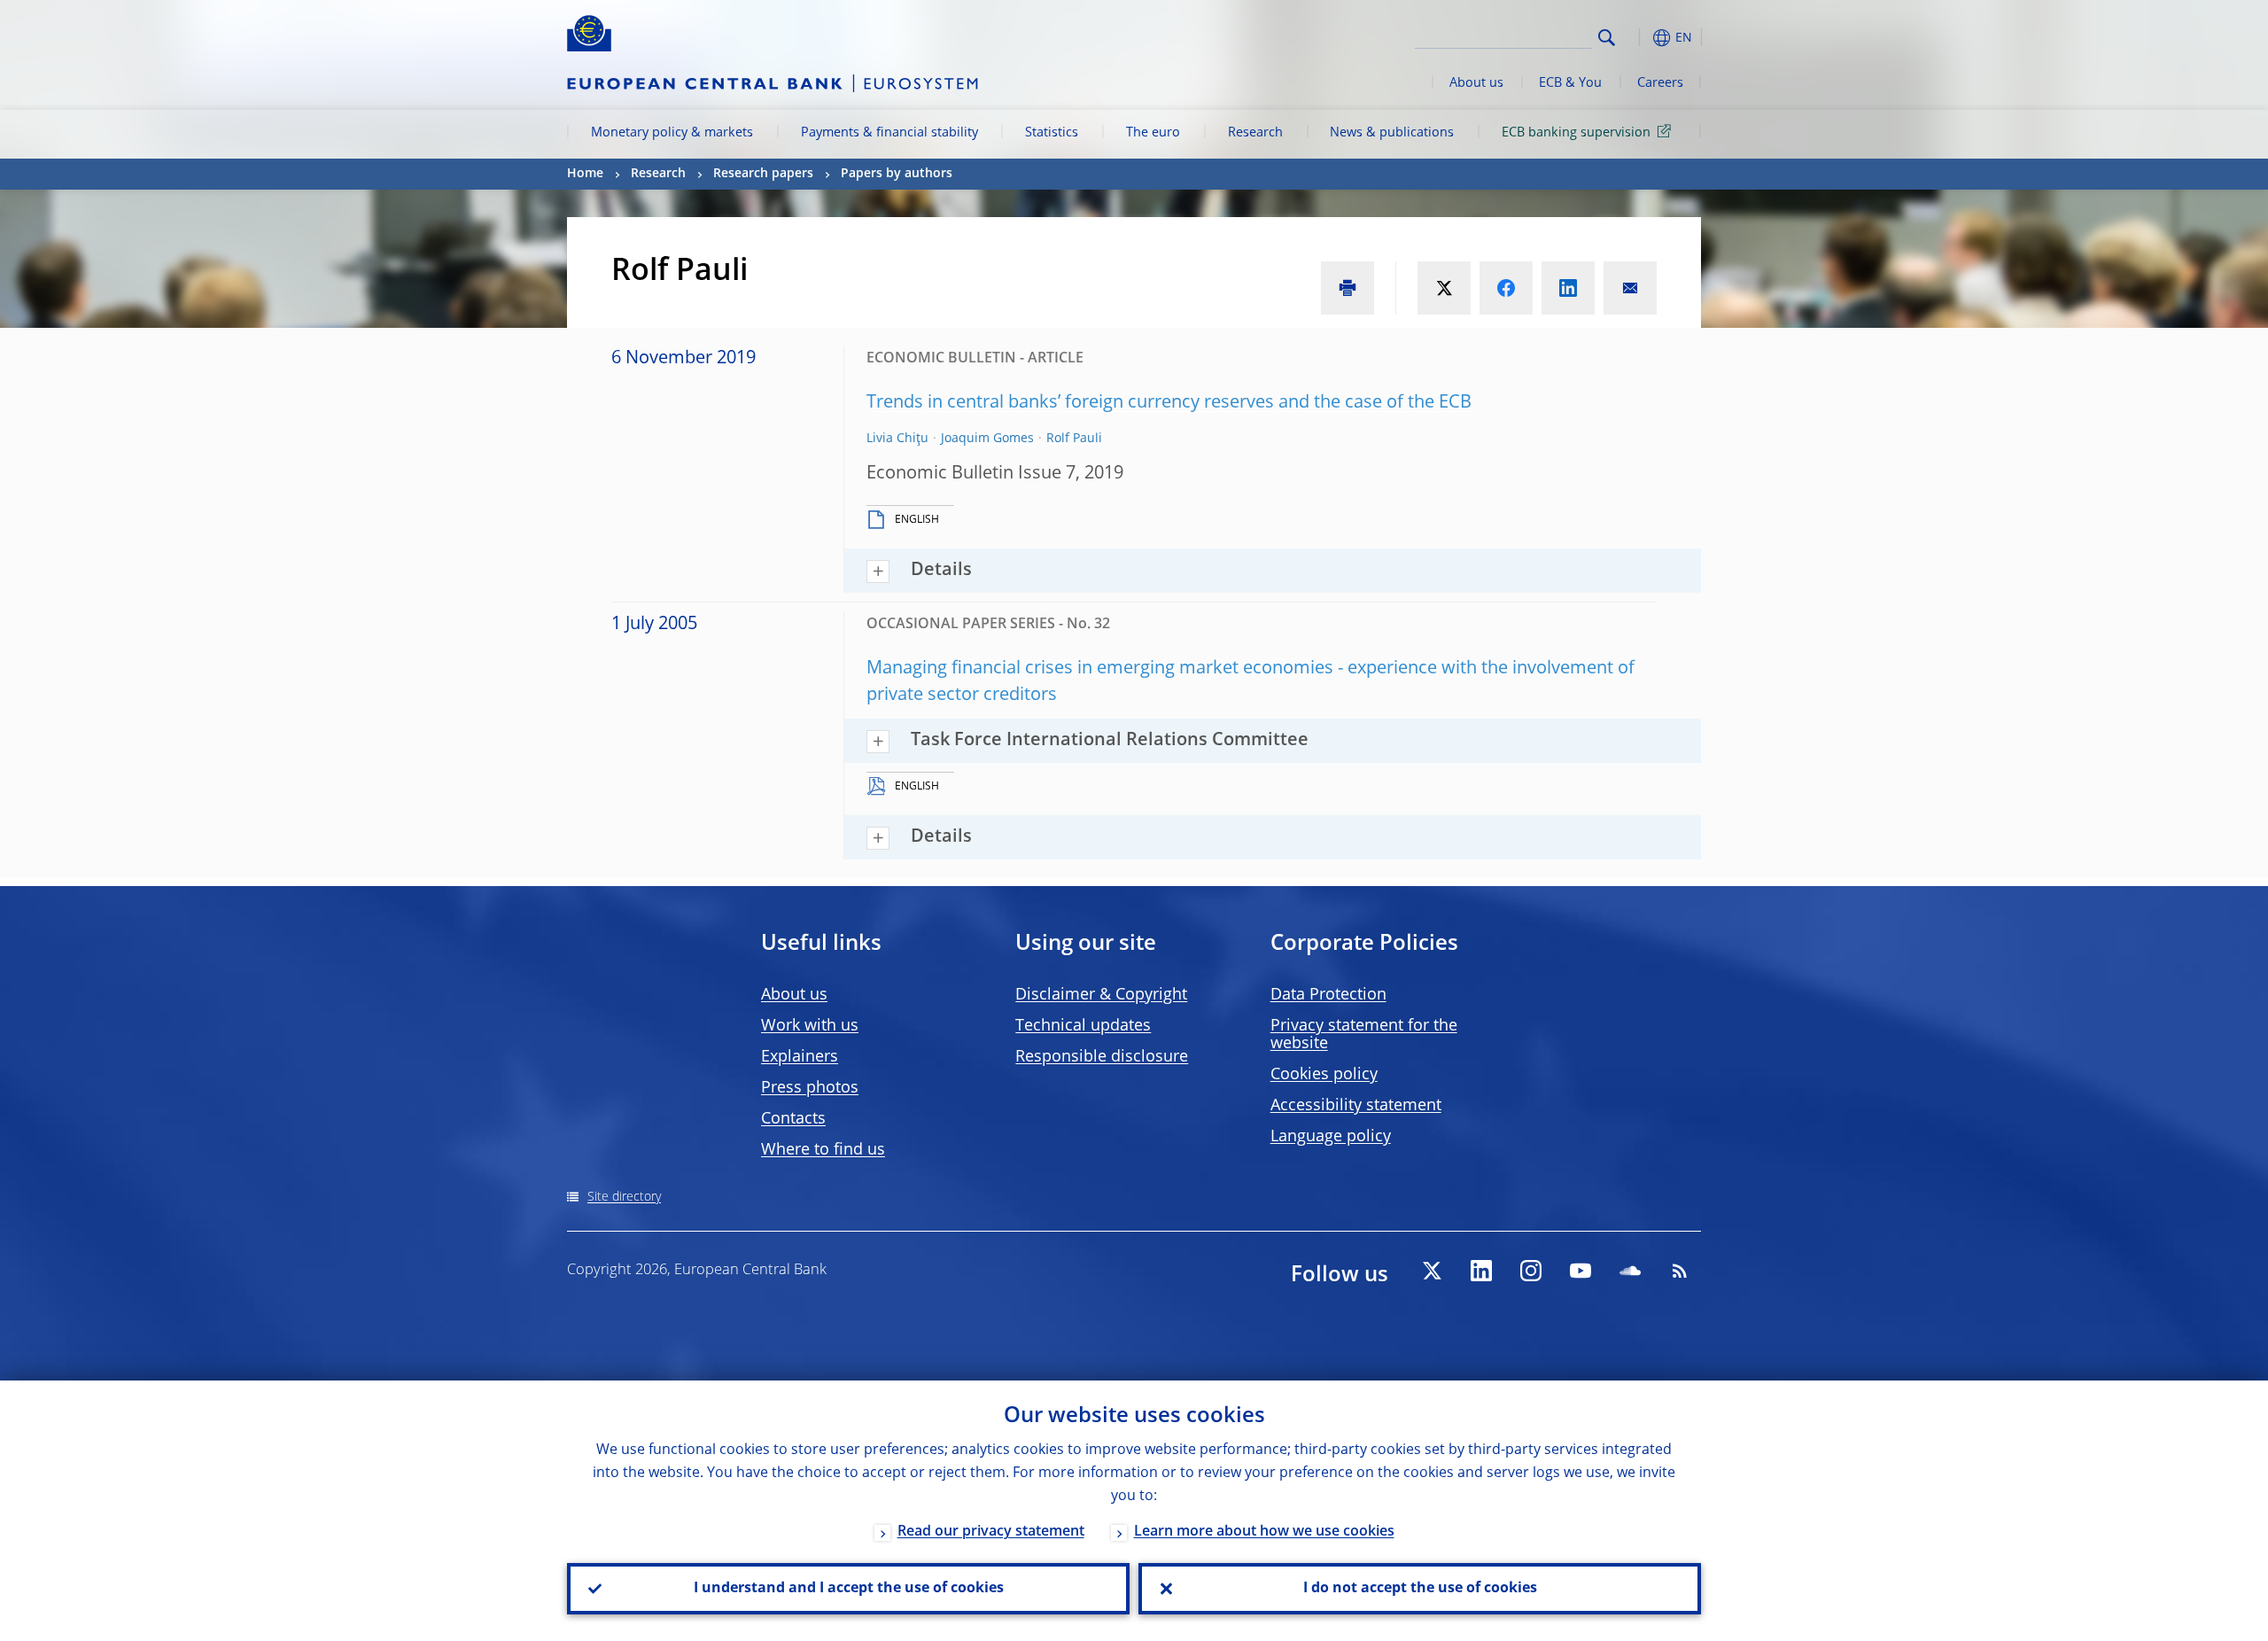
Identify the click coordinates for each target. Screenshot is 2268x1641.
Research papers (763, 174)
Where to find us (823, 1150)
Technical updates (1083, 1026)
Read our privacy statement (991, 1532)
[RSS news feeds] (1680, 1271)
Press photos (810, 1088)
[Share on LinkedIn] (1568, 288)
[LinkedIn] (1481, 1271)
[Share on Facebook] (1506, 288)
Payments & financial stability (889, 133)
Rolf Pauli (1074, 439)
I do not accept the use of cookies (1420, 1589)
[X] (1432, 1271)
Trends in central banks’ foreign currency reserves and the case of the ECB (1169, 403)
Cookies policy (1324, 1075)
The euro (1153, 133)
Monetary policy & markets (672, 133)
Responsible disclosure (1102, 1057)
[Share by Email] (1630, 288)
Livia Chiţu (897, 439)
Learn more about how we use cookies (1264, 1532)
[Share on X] (1444, 288)
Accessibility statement (1356, 1106)
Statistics (1052, 133)
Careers (1660, 83)
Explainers (800, 1057)
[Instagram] (1531, 1271)
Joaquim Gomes (987, 439)
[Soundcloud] (1630, 1271)
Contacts (793, 1119)
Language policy (1331, 1137)
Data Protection (1328, 995)
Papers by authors (897, 174)
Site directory (624, 1197)
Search (1607, 38)
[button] (1639, 38)
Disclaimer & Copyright (1101, 995)
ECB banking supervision (1576, 133)
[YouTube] (1581, 1271)
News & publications (1392, 133)
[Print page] (1348, 288)
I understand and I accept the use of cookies (849, 1589)
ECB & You (1570, 83)
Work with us (810, 1026)
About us (1476, 83)
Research (1255, 133)
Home (585, 174)
